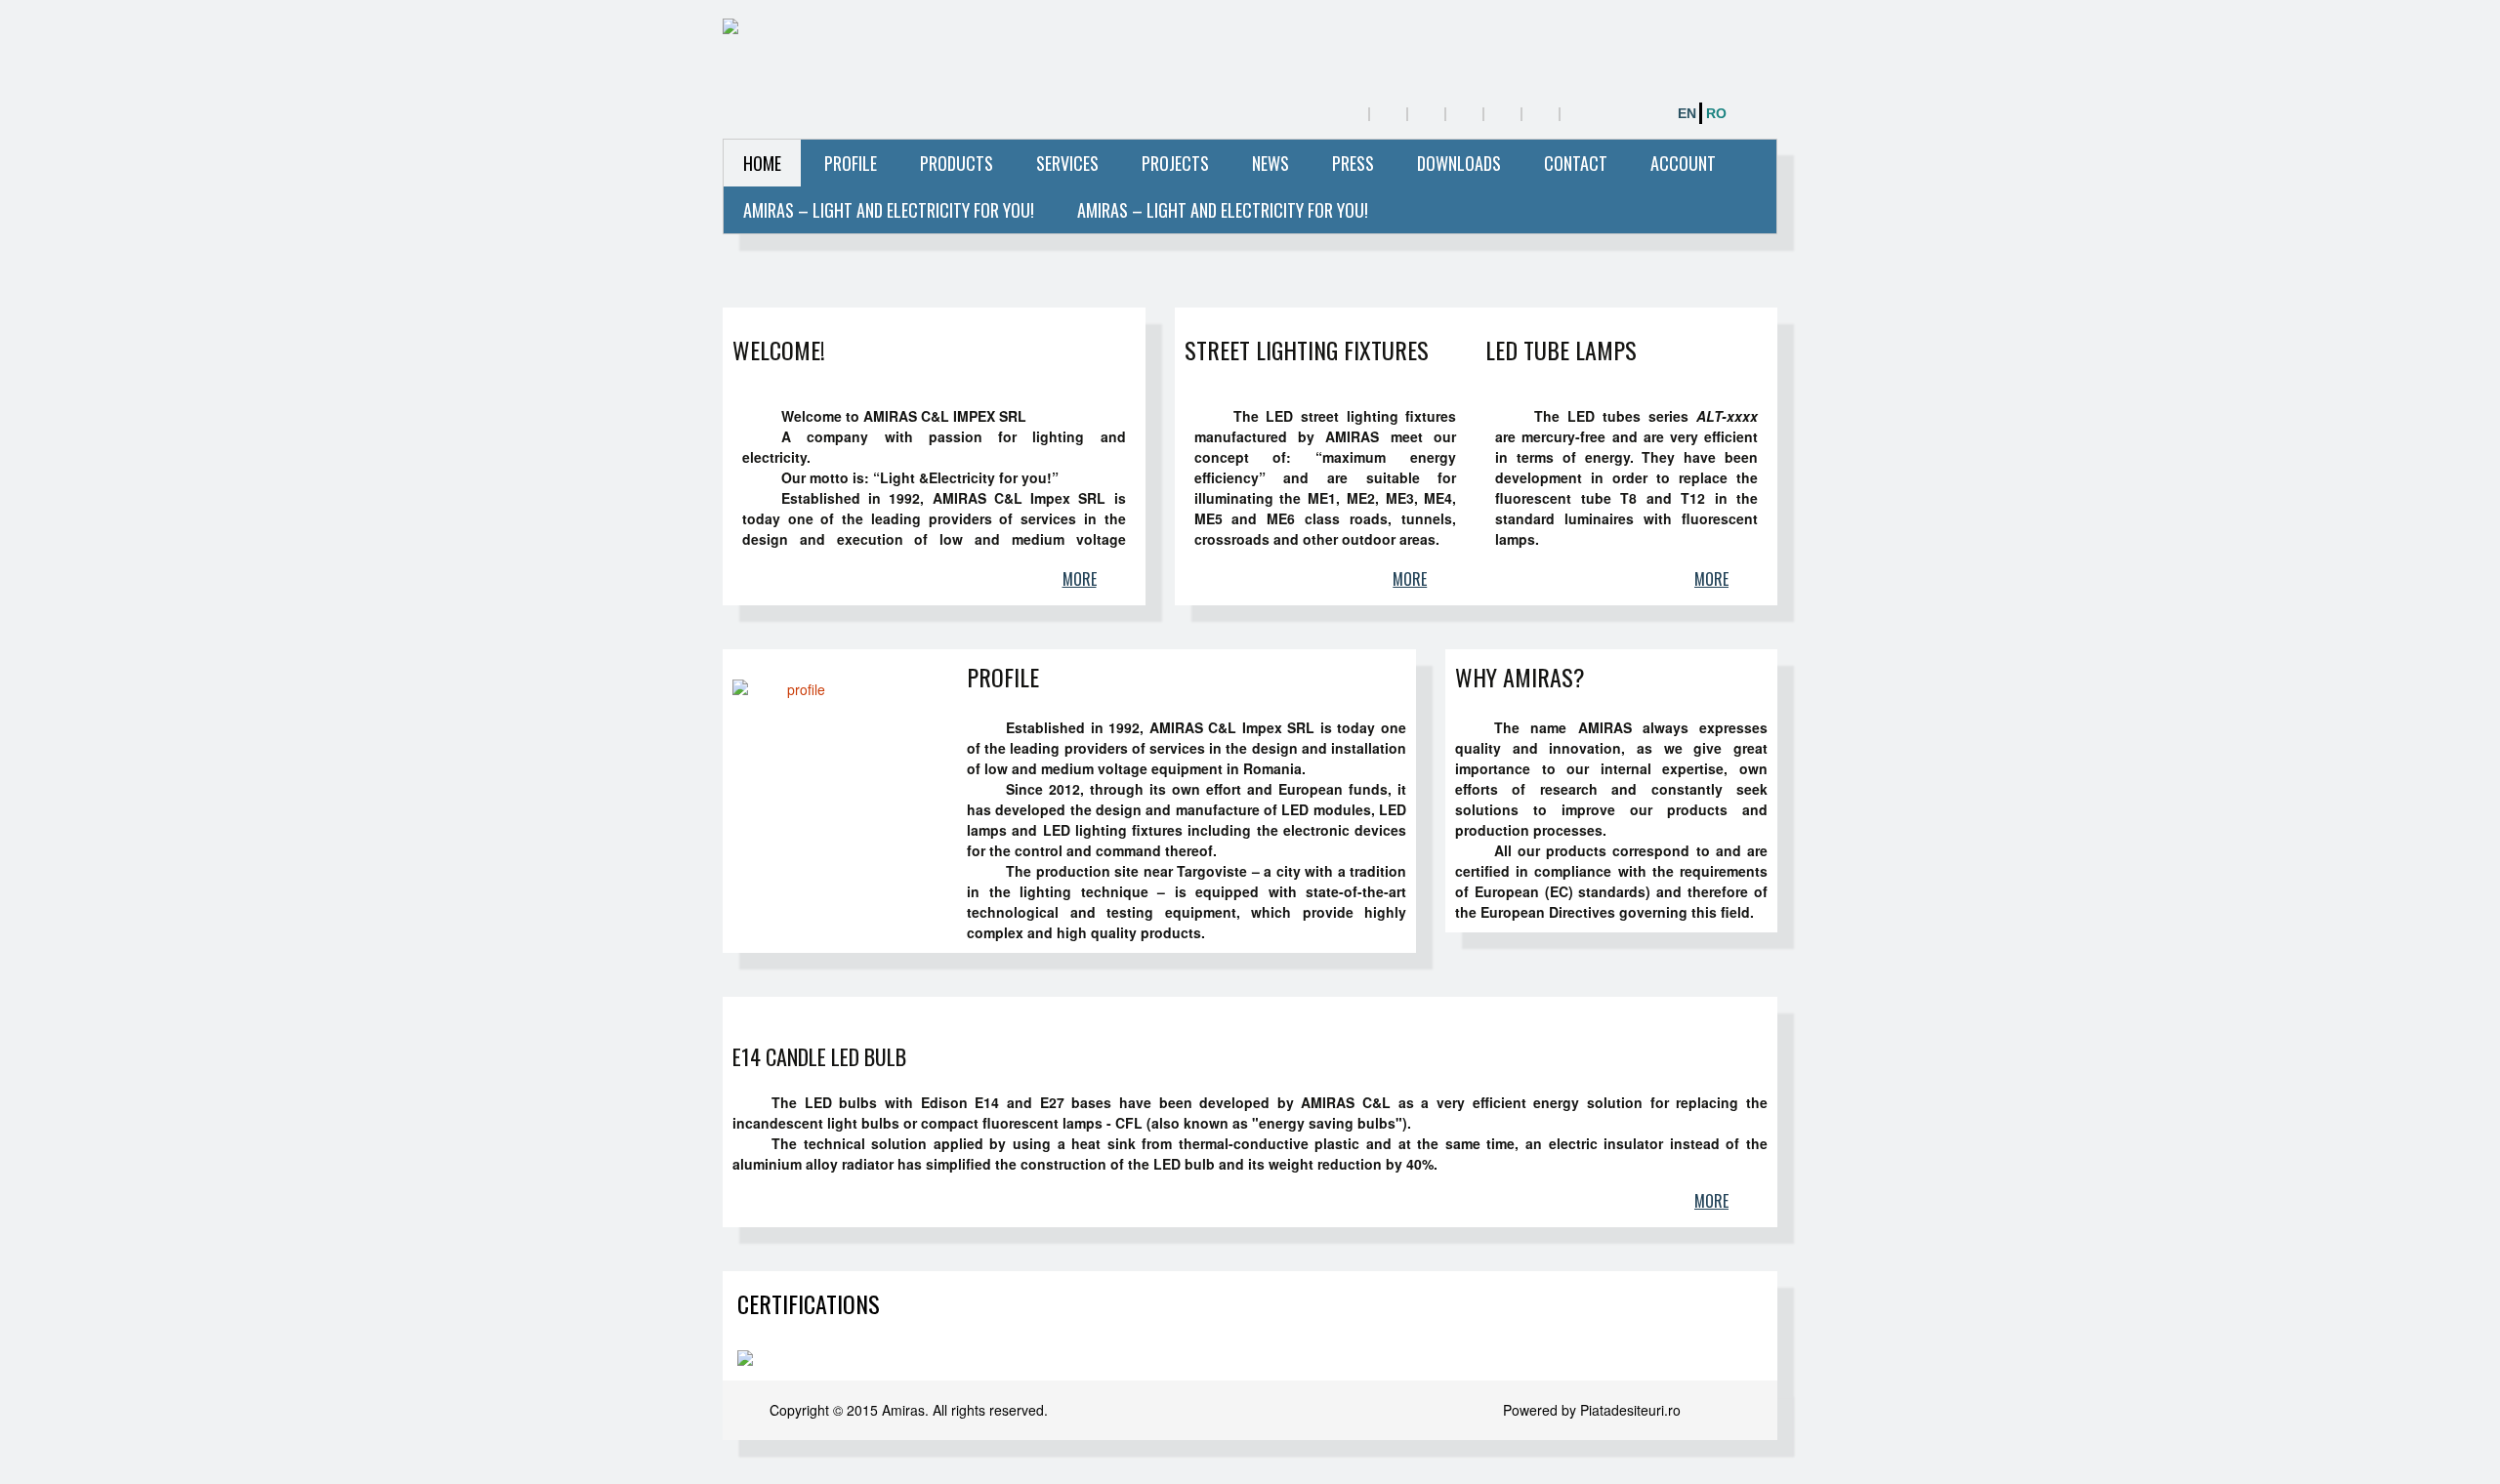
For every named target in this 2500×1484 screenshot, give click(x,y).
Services (1067, 163)
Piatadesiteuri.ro (1630, 1410)
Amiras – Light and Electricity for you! (889, 210)
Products (957, 163)
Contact (1576, 163)
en (1687, 113)
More (1080, 579)
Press (1353, 163)
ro (1716, 113)
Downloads (1459, 163)
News (1271, 163)
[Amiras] (934, 29)
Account (1683, 163)
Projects (1175, 163)
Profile (851, 163)
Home (762, 163)
